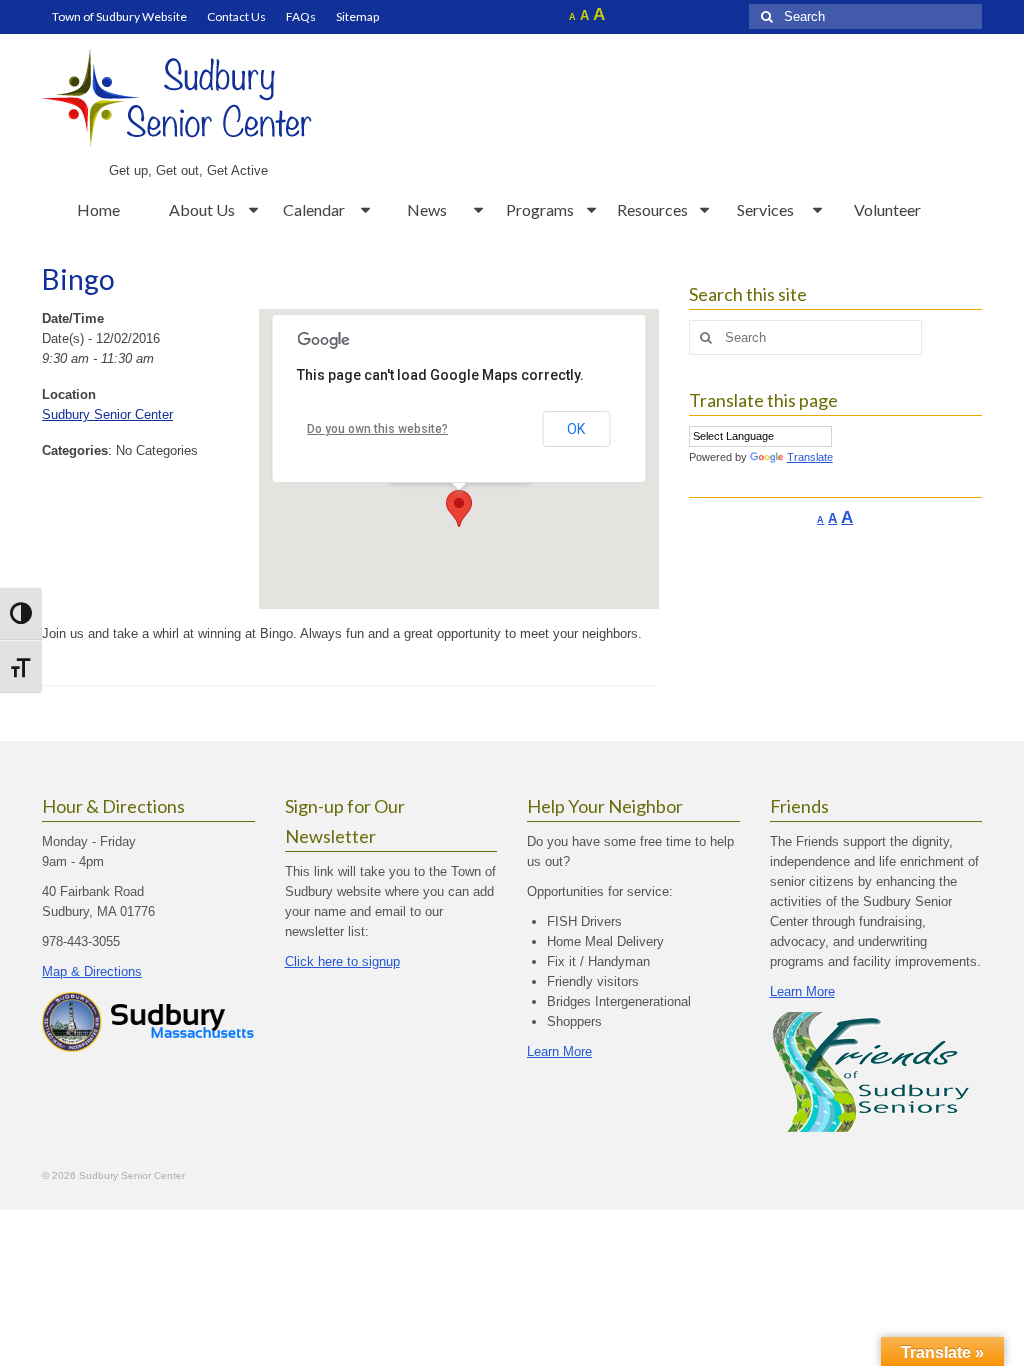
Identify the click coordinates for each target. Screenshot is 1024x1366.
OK (576, 429)
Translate (810, 457)
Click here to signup (342, 961)
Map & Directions (92, 971)
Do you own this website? (377, 429)
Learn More (559, 1051)
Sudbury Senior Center (107, 414)
